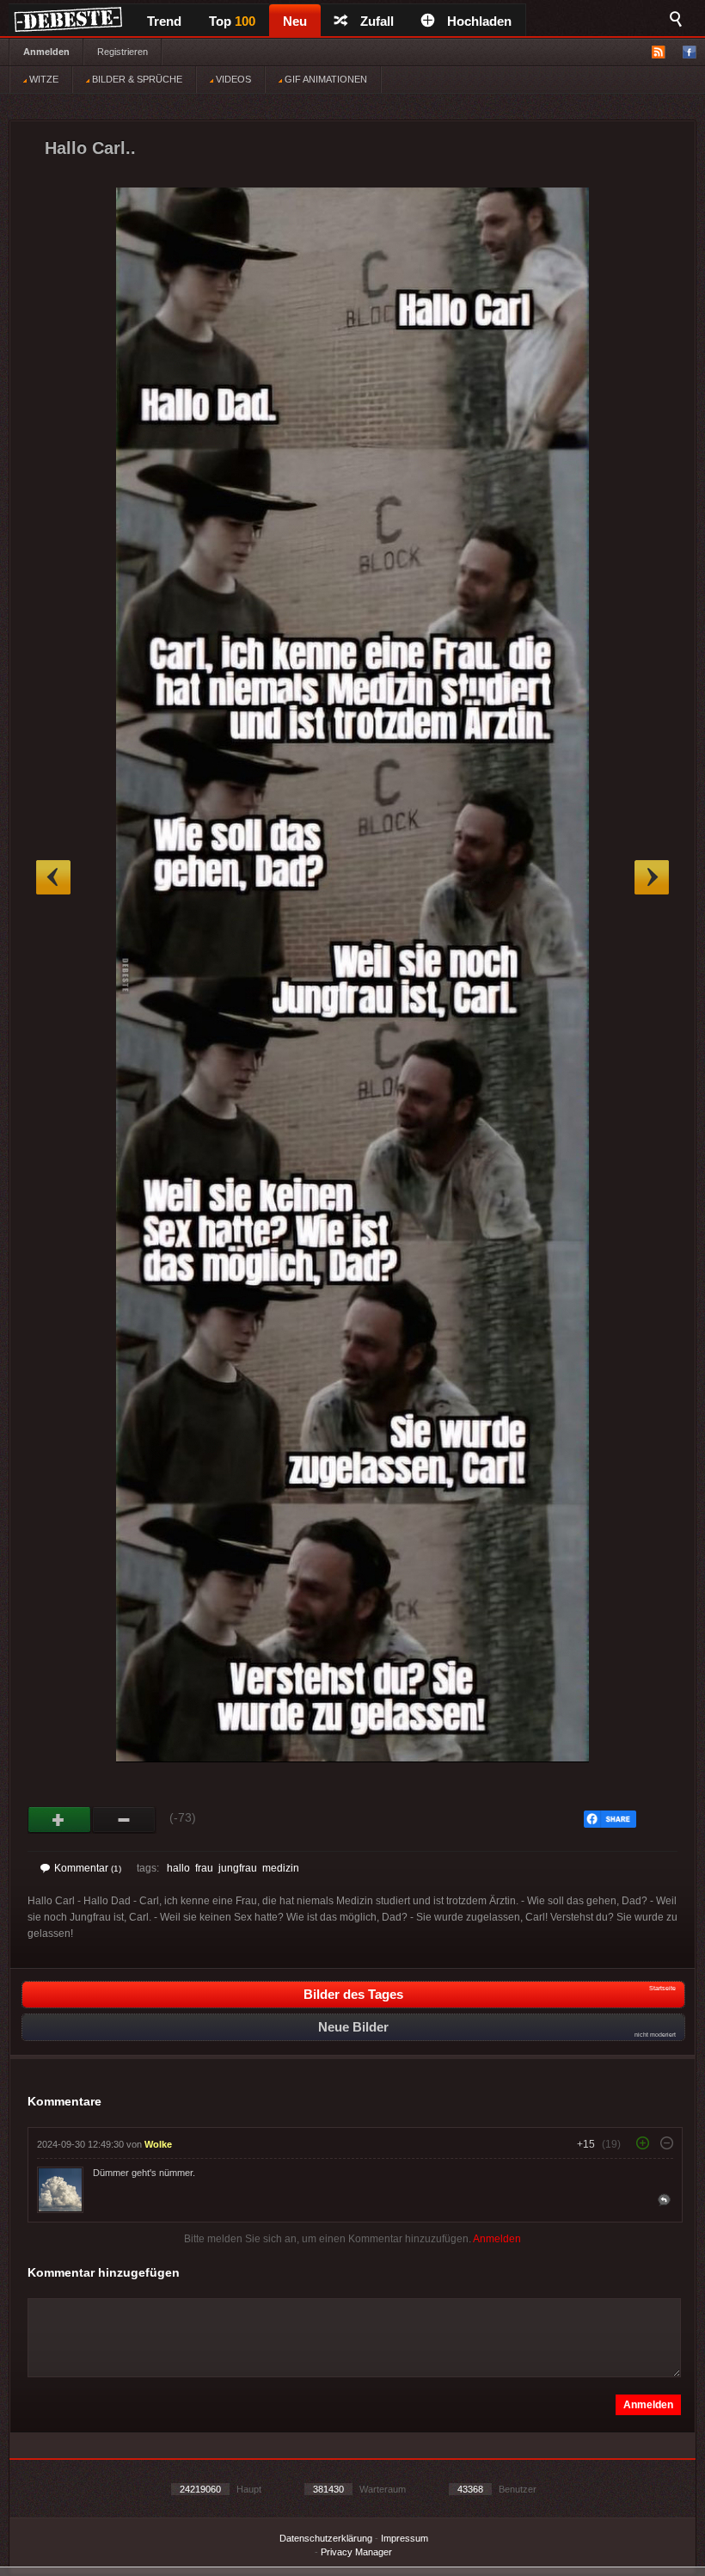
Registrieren (123, 52)
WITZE (43, 79)
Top (232, 21)
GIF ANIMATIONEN (325, 79)
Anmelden (46, 52)
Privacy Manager (356, 2552)
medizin (281, 1868)
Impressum (405, 2538)
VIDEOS (232, 79)
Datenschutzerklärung (326, 2538)
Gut (60, 1820)
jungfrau (238, 1868)
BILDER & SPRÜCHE (136, 79)
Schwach (124, 1820)
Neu (295, 21)
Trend (164, 21)
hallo (178, 1868)
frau (204, 1868)
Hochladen (479, 21)
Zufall (377, 21)
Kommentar (88, 1868)
